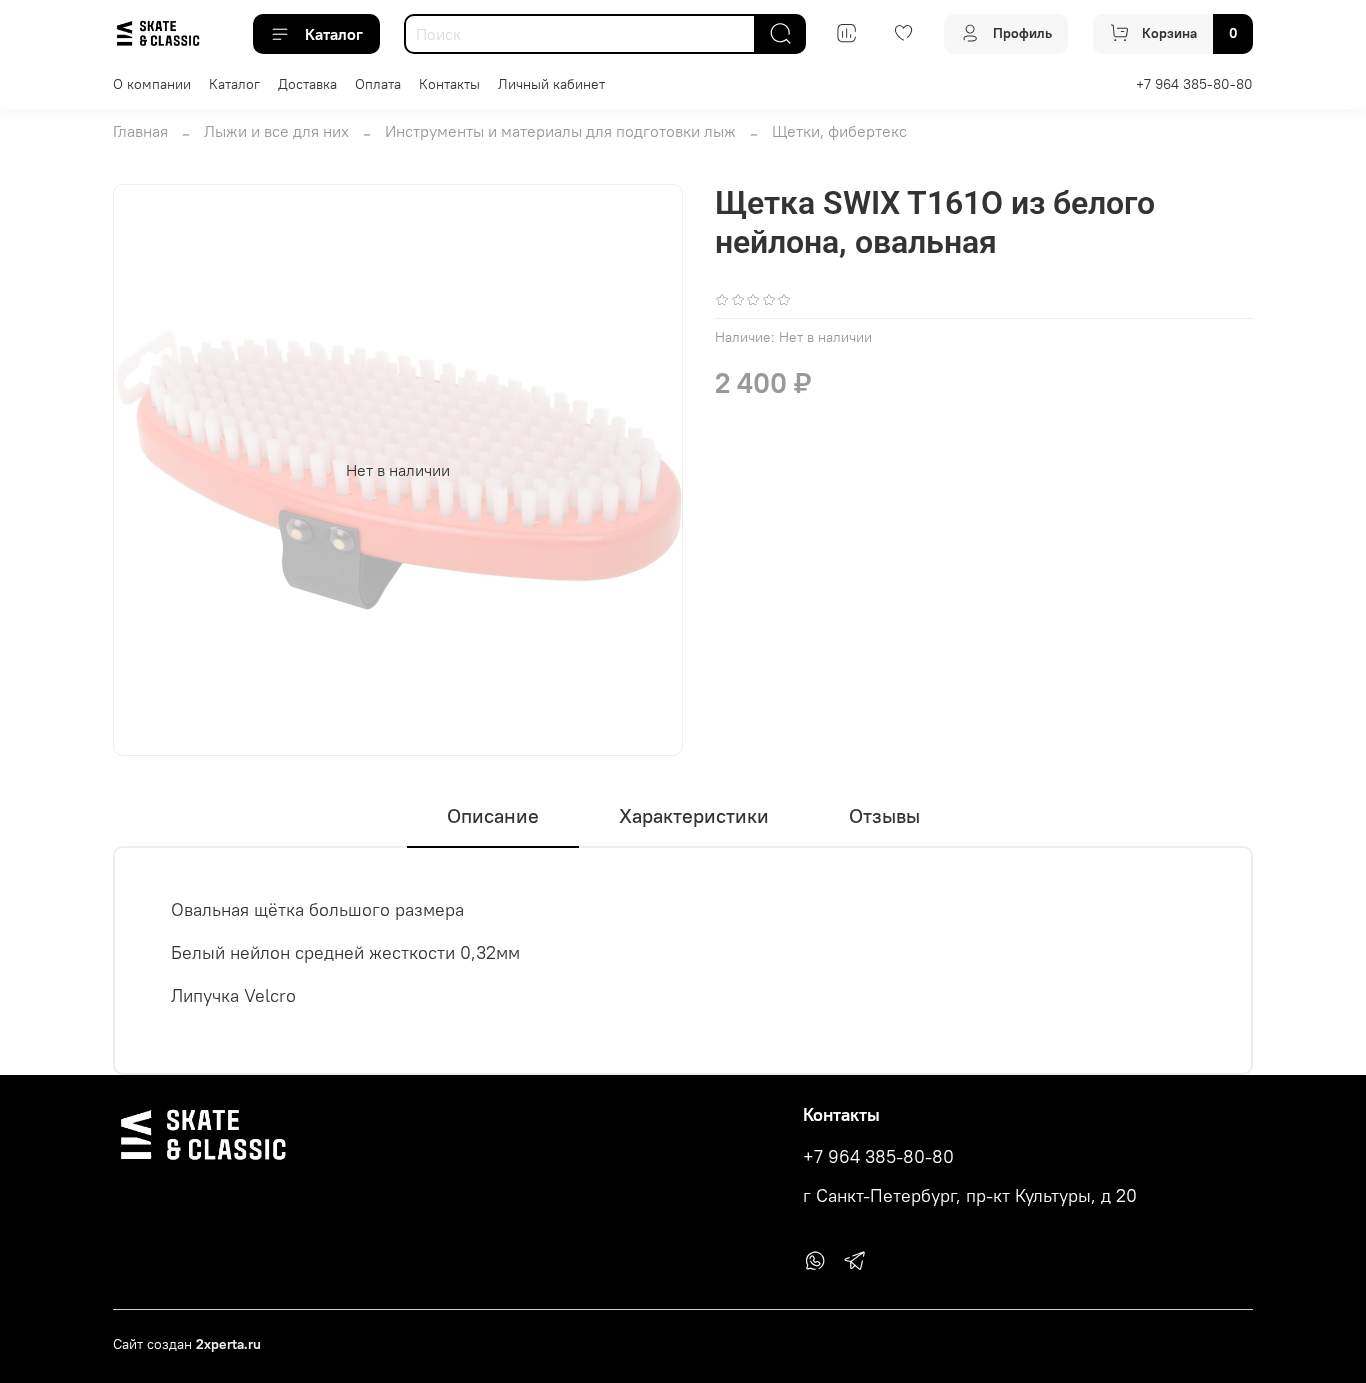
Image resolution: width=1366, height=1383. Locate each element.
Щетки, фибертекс (839, 131)
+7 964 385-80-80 (1194, 84)
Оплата (378, 84)
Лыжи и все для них (276, 131)
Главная (140, 131)
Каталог (334, 34)
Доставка (307, 84)
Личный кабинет (551, 84)
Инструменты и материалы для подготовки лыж (560, 131)
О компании (152, 84)
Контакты (449, 84)
